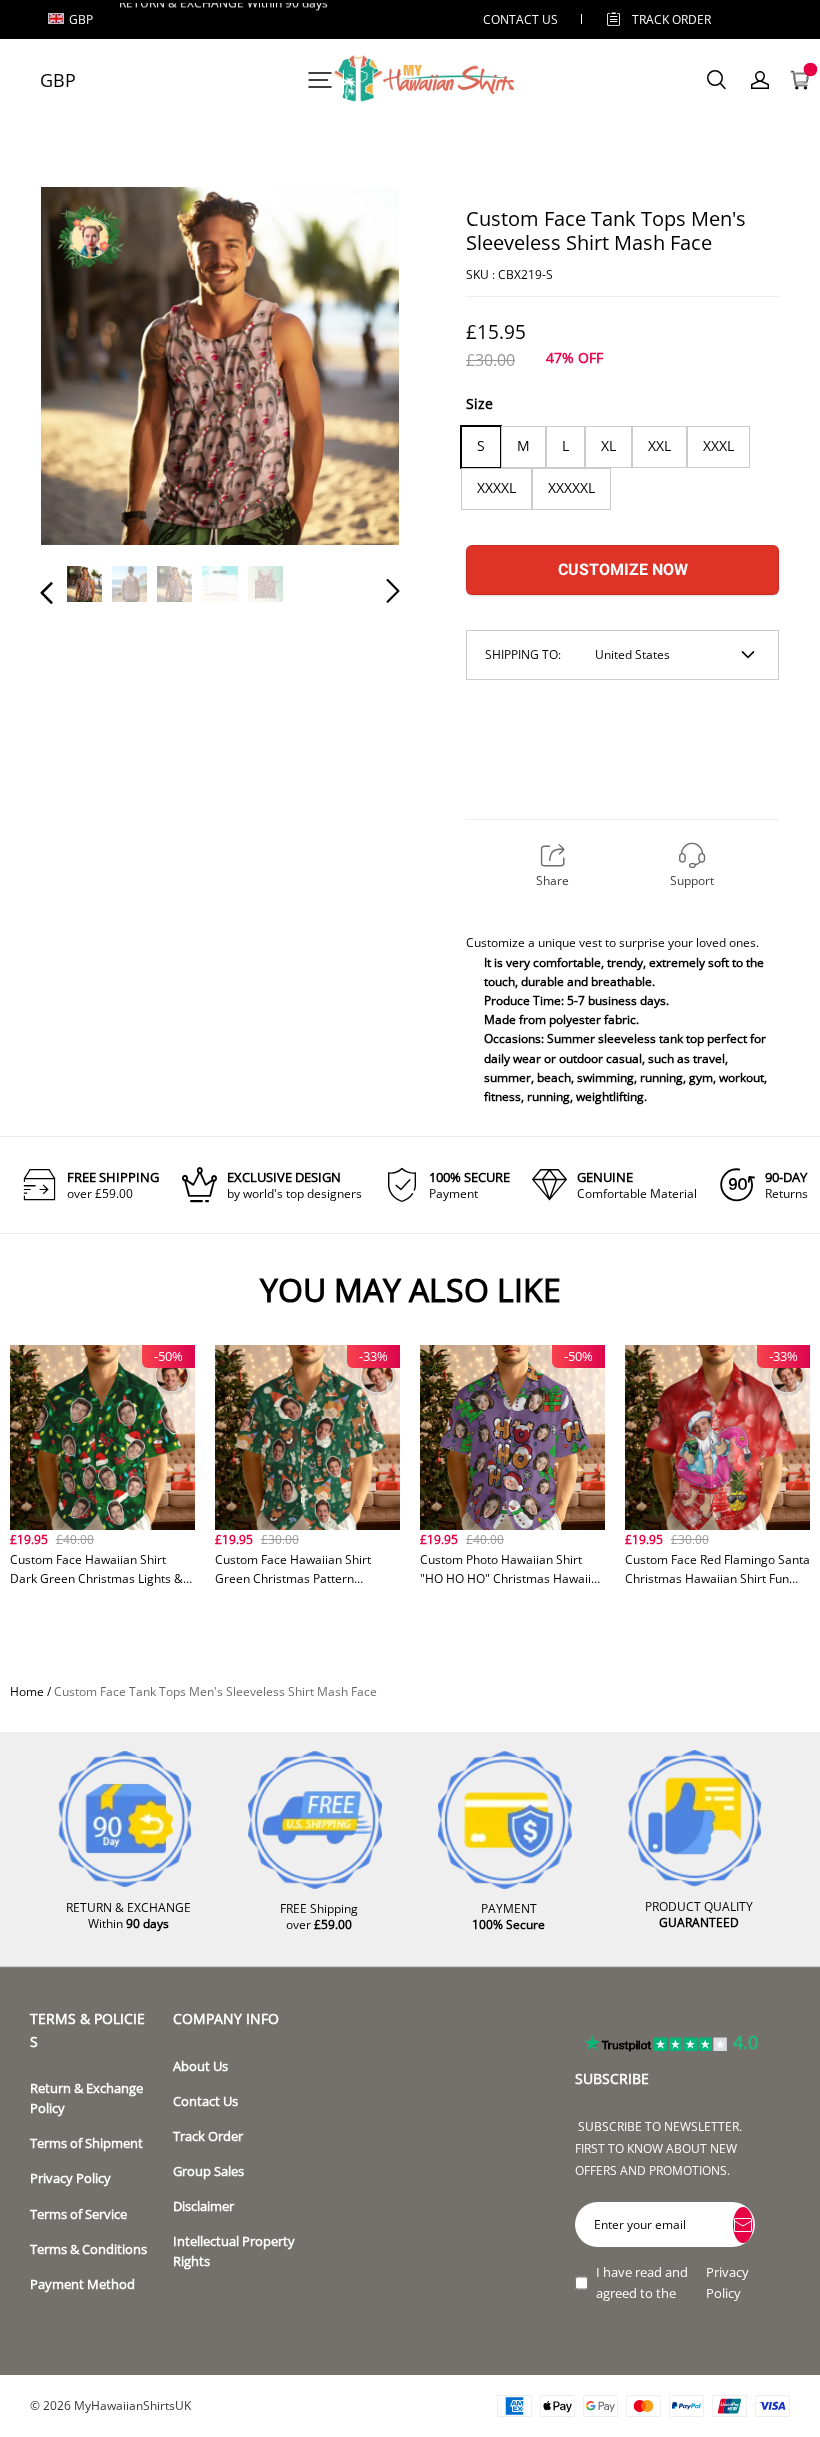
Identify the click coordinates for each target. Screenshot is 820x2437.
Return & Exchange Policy (86, 2098)
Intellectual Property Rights (234, 2251)
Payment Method (82, 2284)
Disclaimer (203, 2206)
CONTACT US (520, 19)
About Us (200, 2066)
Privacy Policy (70, 2178)
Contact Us (205, 2101)
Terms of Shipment (86, 2143)
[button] (87, 369)
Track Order (671, 19)
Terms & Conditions (88, 2249)
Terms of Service (78, 2214)
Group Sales (208, 2171)
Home (27, 1691)
